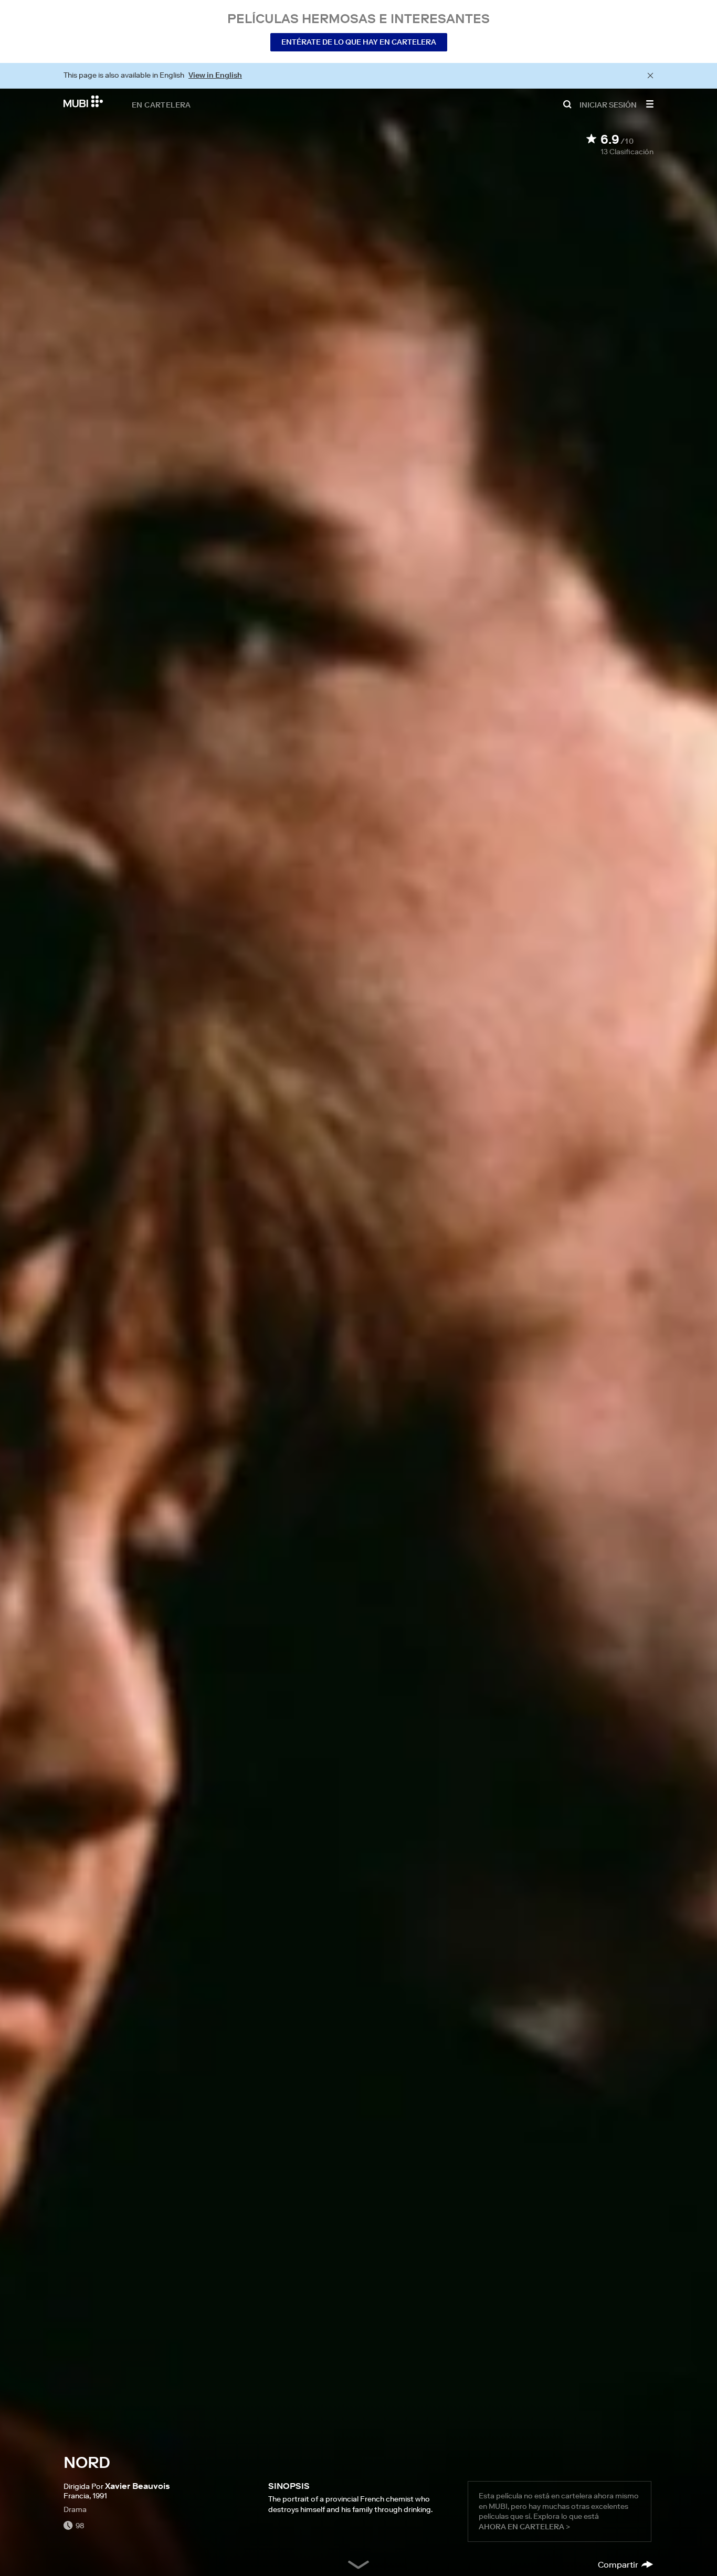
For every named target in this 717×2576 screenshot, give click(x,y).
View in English (215, 75)
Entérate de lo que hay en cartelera (359, 42)
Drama (75, 2509)
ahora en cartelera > (524, 2527)
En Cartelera (161, 104)
